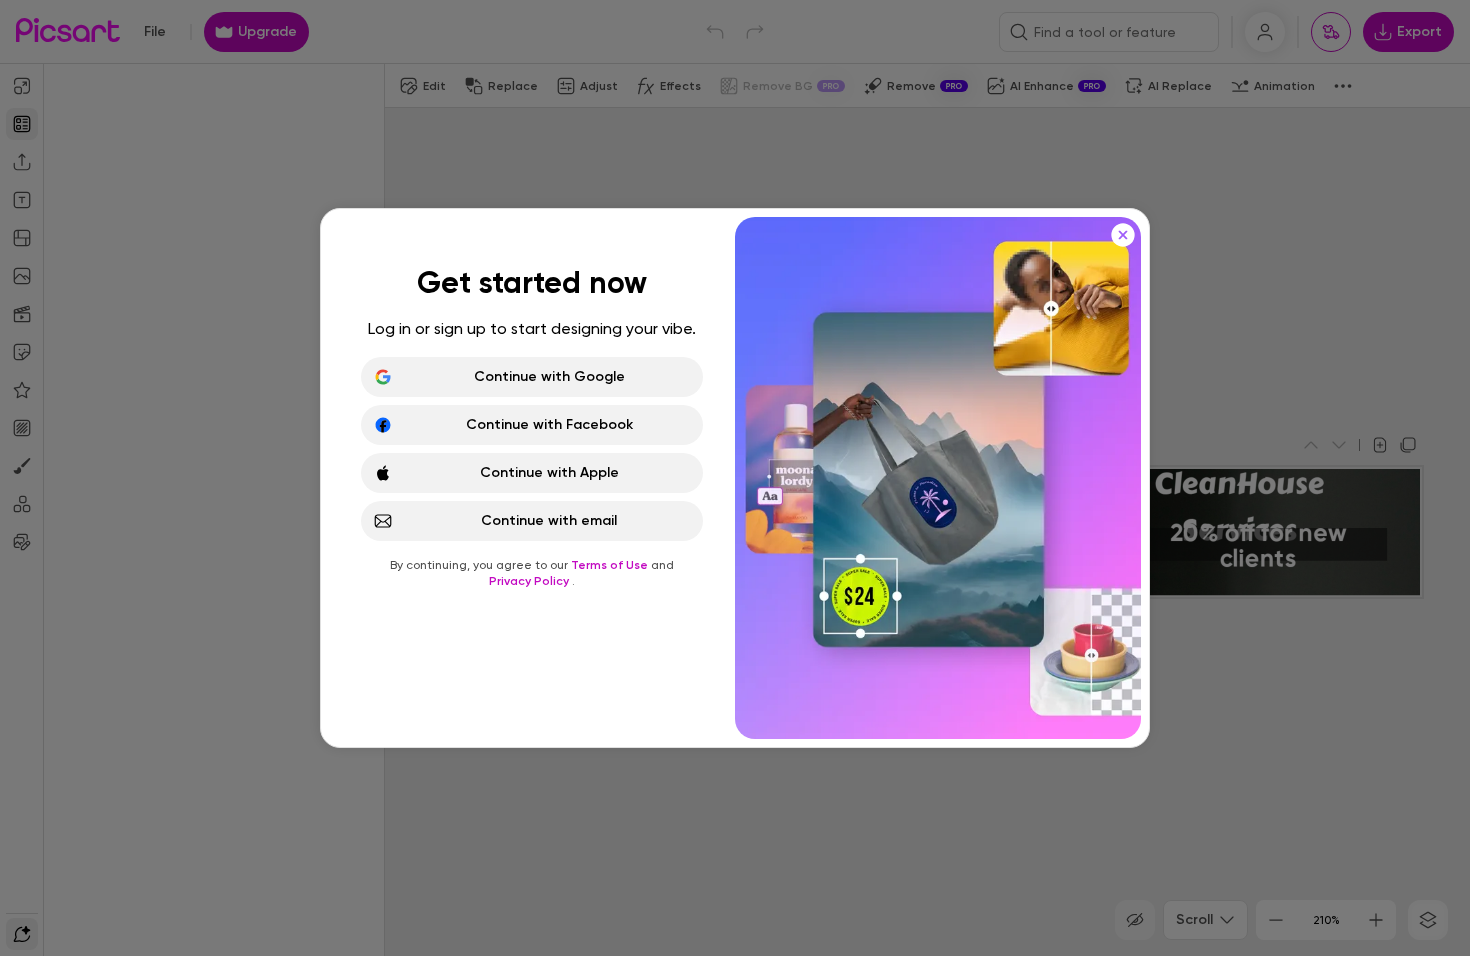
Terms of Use (611, 565)
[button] (735, 478)
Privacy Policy (530, 581)
